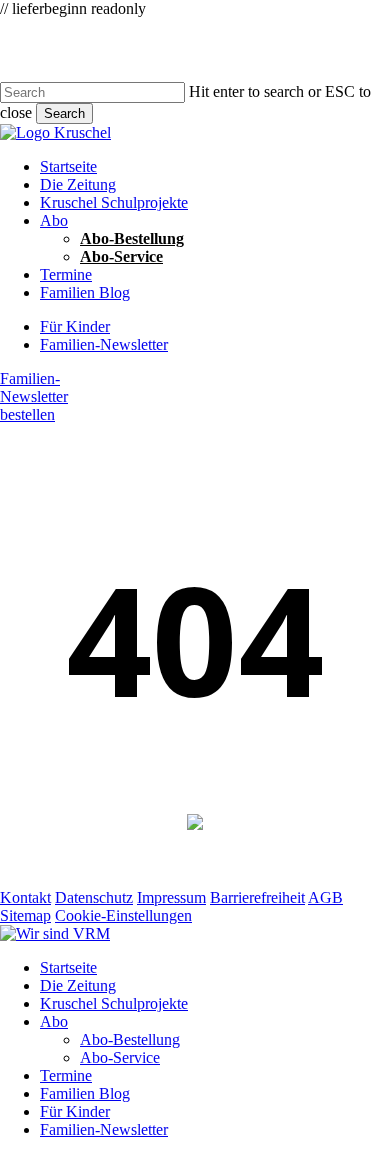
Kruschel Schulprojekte (114, 1003)
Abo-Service (120, 1057)
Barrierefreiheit (257, 897)
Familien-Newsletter (104, 1129)
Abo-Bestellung (130, 1039)
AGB (325, 897)
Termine (66, 1075)
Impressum (171, 897)
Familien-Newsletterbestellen (34, 396)
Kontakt (25, 897)
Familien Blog (85, 1093)
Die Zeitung (78, 985)
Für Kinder (75, 1111)
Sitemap (25, 915)
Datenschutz (94, 897)
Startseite (68, 967)
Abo (54, 1021)
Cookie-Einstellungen (123, 915)
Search (64, 113)
